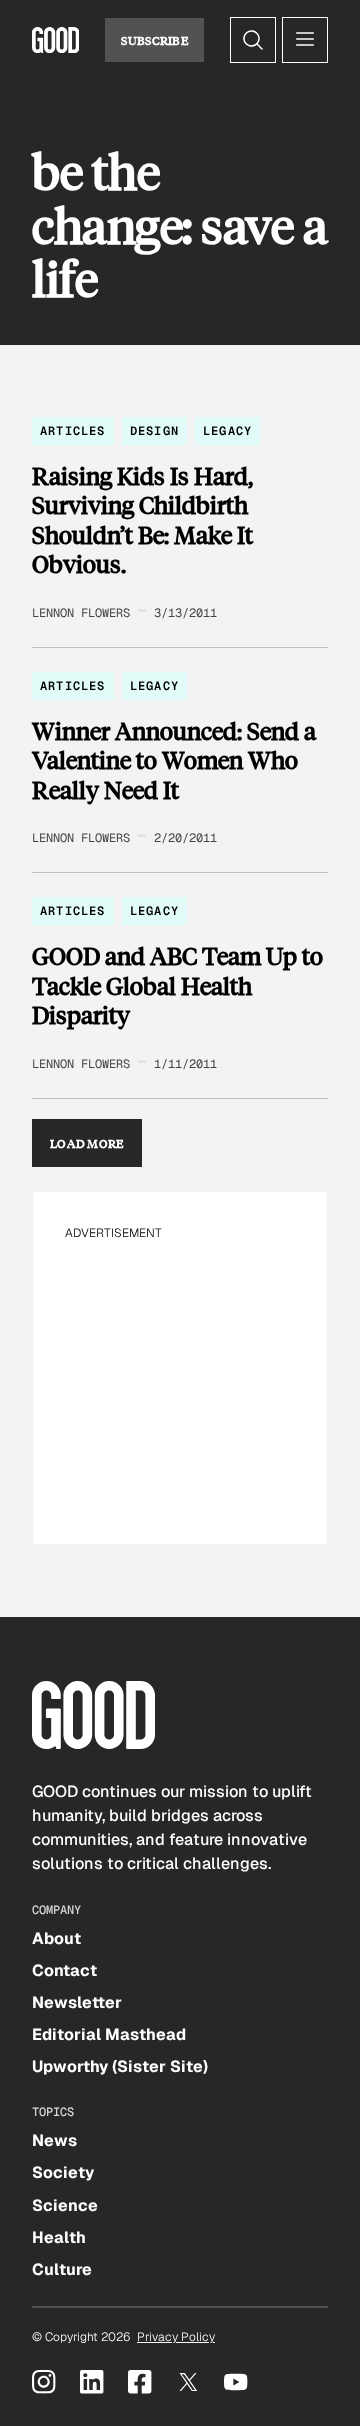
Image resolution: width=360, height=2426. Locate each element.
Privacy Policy (176, 2337)
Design (154, 431)
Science (65, 2205)
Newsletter (77, 2002)
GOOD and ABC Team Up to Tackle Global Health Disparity (177, 985)
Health (59, 2237)
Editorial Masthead (109, 2034)
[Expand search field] (253, 40)
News (54, 2140)
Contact (64, 1970)
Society (63, 2172)
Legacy (227, 431)
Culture (62, 2269)
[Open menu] (305, 40)
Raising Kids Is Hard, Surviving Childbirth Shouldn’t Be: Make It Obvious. (142, 520)
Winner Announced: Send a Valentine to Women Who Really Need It (174, 760)
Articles (73, 431)
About (56, 1938)
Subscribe (154, 40)
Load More (87, 1143)
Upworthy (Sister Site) (120, 2066)
